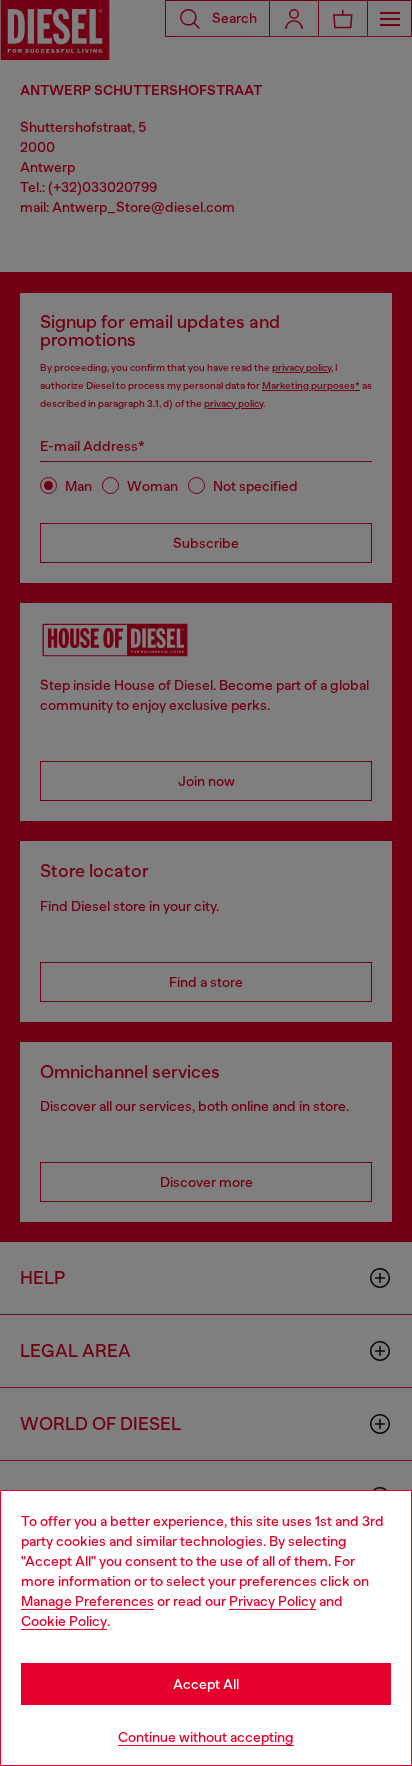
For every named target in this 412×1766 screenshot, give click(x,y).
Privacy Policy (272, 1601)
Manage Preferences (87, 1601)
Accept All (206, 1684)
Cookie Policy (64, 1621)
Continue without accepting (206, 1737)
